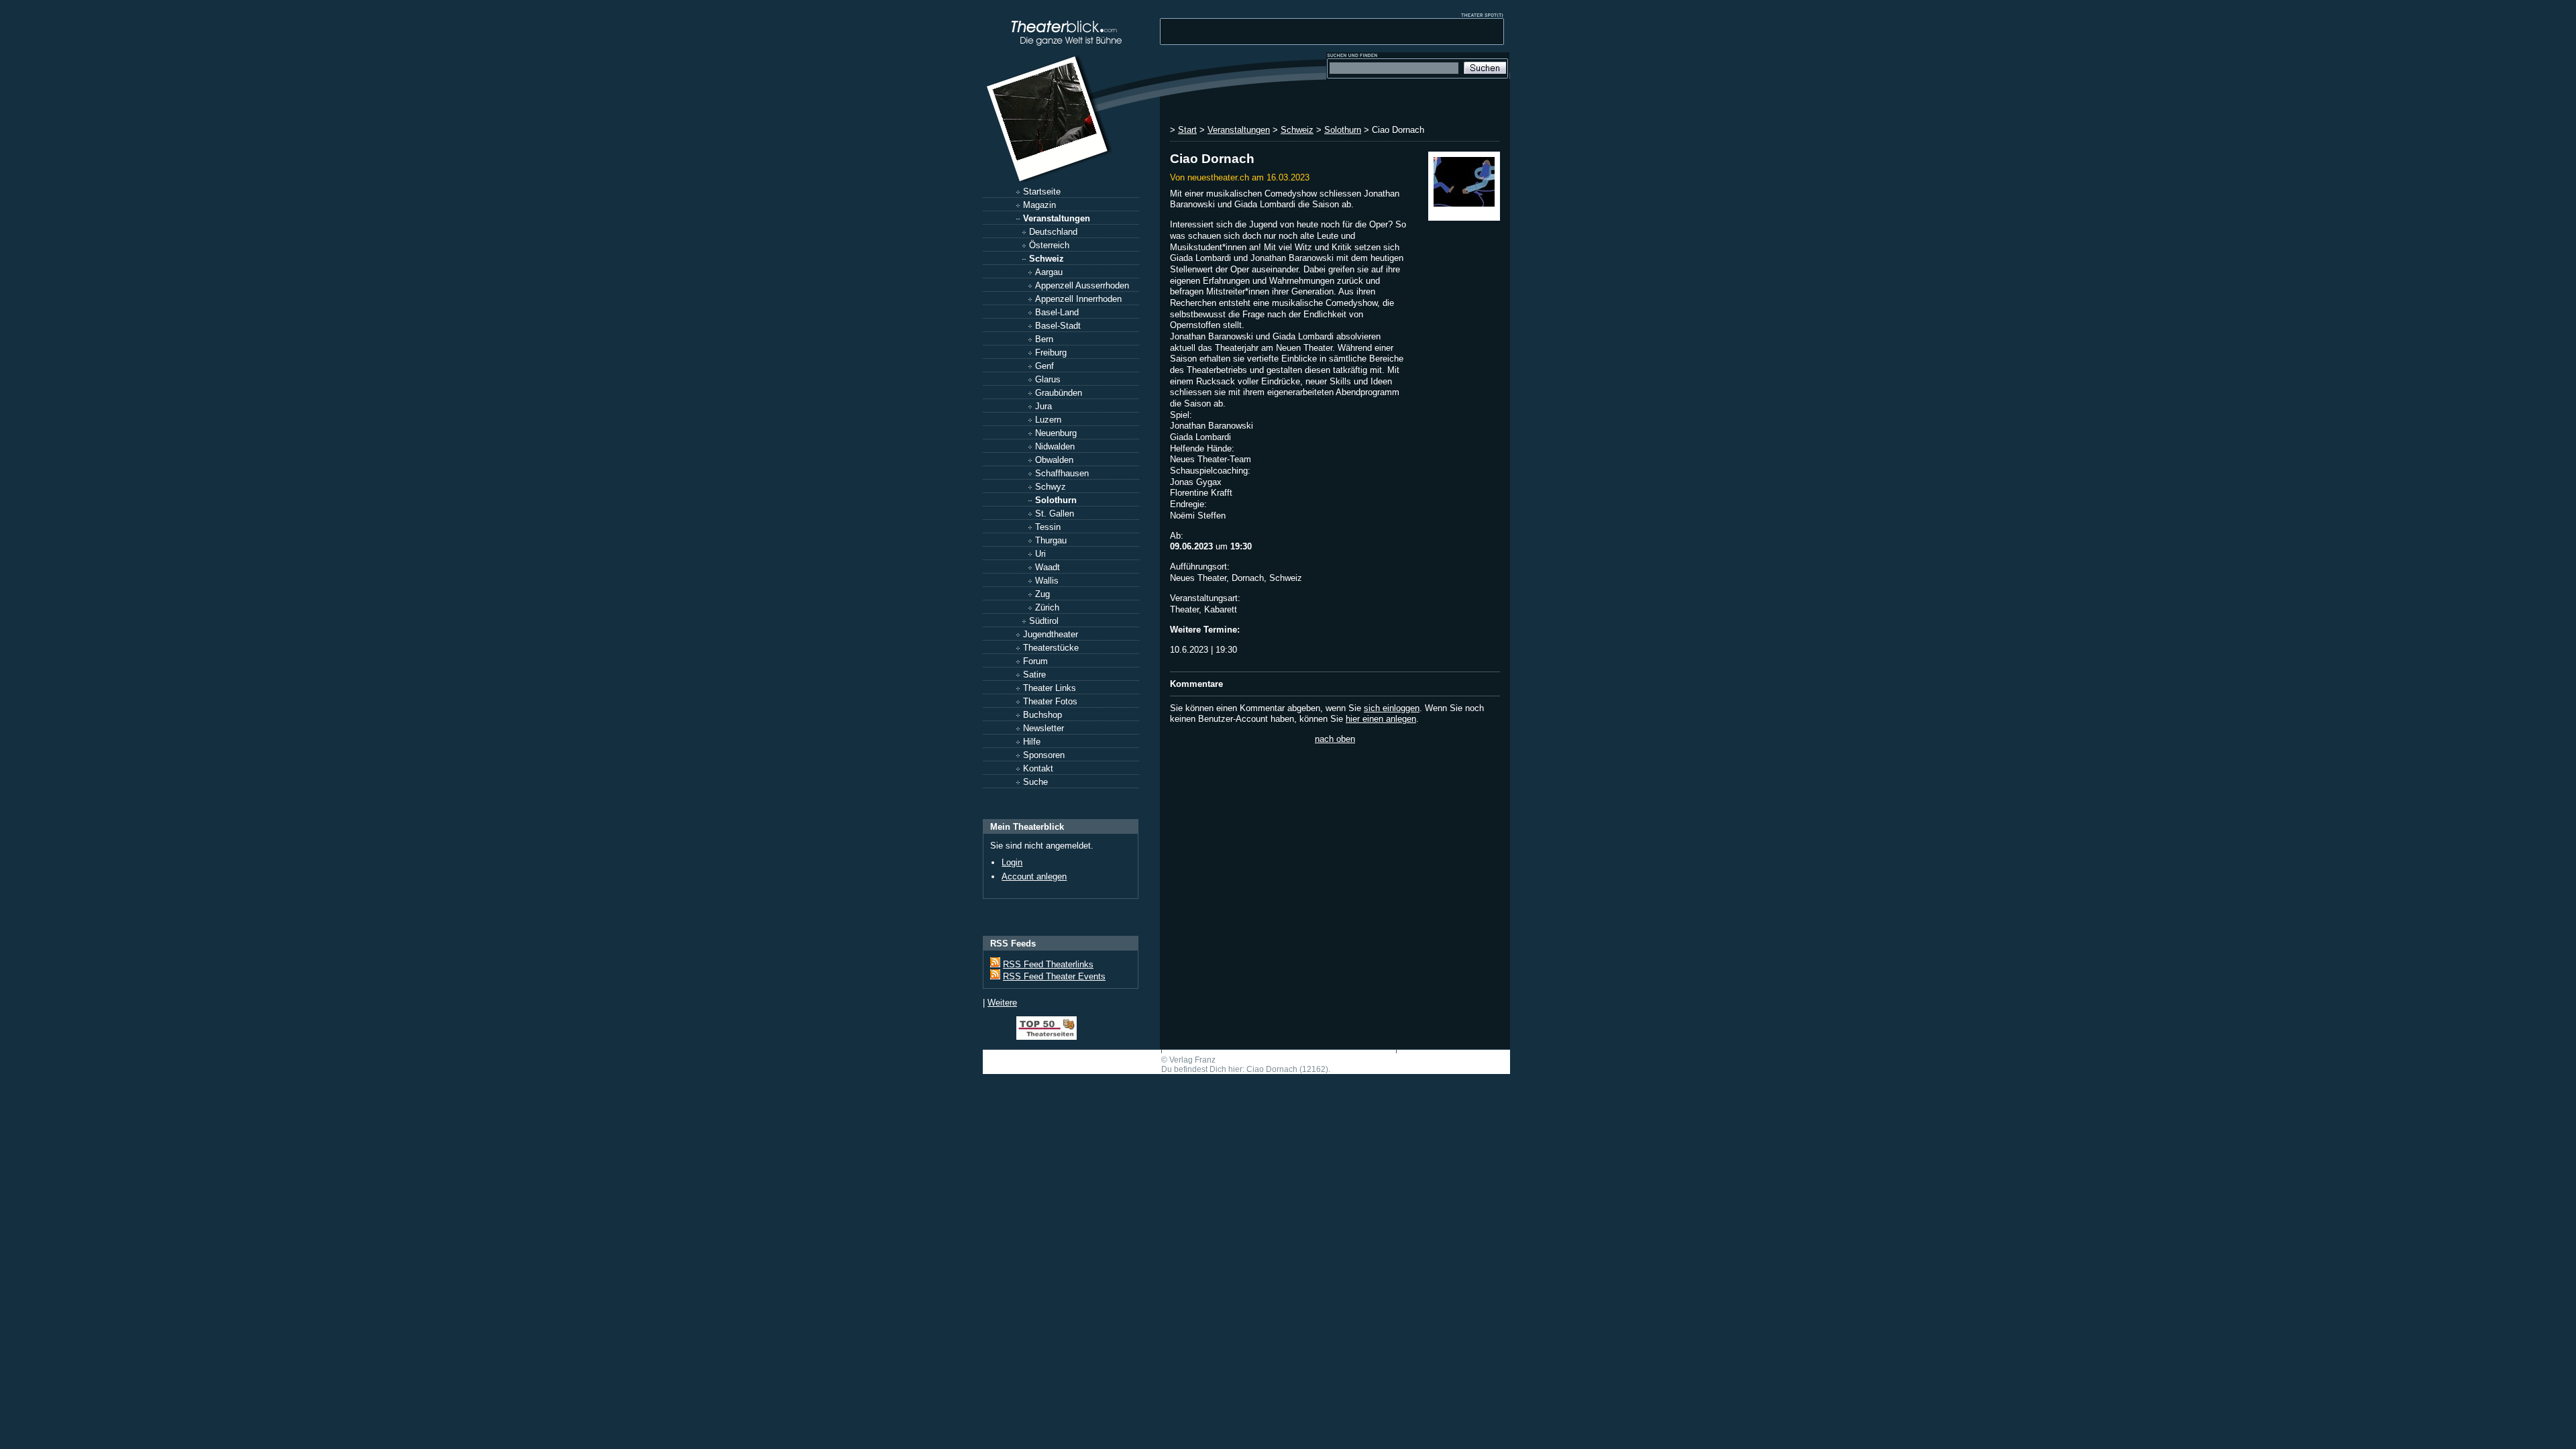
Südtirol (1044, 621)
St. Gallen (1055, 514)
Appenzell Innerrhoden (1078, 299)
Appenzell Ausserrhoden (1082, 285)
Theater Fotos (1050, 701)
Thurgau (1051, 540)
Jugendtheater (1051, 634)
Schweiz (1046, 259)
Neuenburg (1056, 433)
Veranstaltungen (1057, 218)
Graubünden (1059, 393)
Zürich (1047, 607)
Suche (1035, 782)
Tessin (1048, 527)
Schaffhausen (1062, 473)
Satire (1034, 675)
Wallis (1047, 581)
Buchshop (1042, 715)
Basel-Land (1057, 312)
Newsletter (1043, 728)
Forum (1035, 661)
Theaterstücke (1051, 648)
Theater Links (1050, 688)
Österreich (1049, 245)
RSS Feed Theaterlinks (1048, 964)
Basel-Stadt (1058, 326)
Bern (1044, 339)
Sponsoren (1044, 755)
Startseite (1042, 192)
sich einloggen (1392, 708)
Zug (1042, 594)
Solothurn (1056, 500)
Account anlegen (1034, 876)
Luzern (1048, 420)
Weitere (1002, 1003)
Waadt (1048, 567)
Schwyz (1051, 487)
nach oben (1335, 739)
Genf (1044, 366)
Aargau (1049, 272)
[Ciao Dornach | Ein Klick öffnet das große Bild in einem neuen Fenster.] (1464, 186)
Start (1187, 130)
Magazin (1039, 205)
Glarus (1048, 379)
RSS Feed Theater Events (1054, 976)
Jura (1043, 406)
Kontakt (1038, 768)
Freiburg (1051, 353)
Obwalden (1054, 460)
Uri (1040, 554)
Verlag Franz (1192, 1060)
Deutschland (1053, 232)
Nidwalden (1055, 446)
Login (1012, 862)
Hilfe (1032, 742)
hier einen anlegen (1381, 719)
